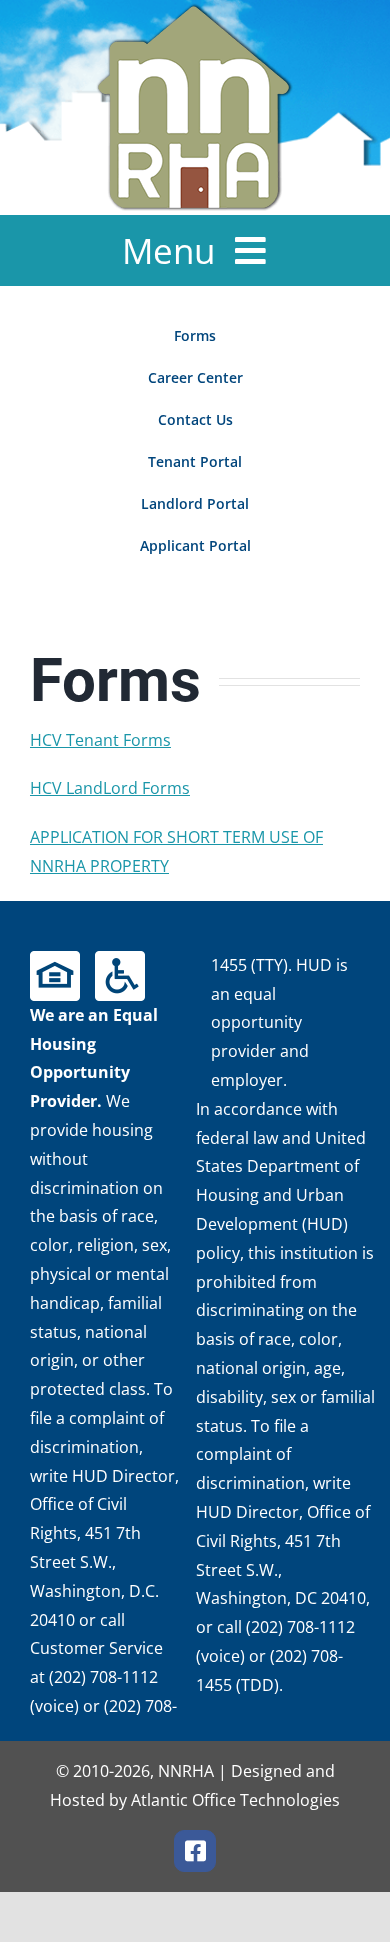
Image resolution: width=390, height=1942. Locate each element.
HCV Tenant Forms (100, 740)
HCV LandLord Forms (110, 788)
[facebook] (195, 1851)
